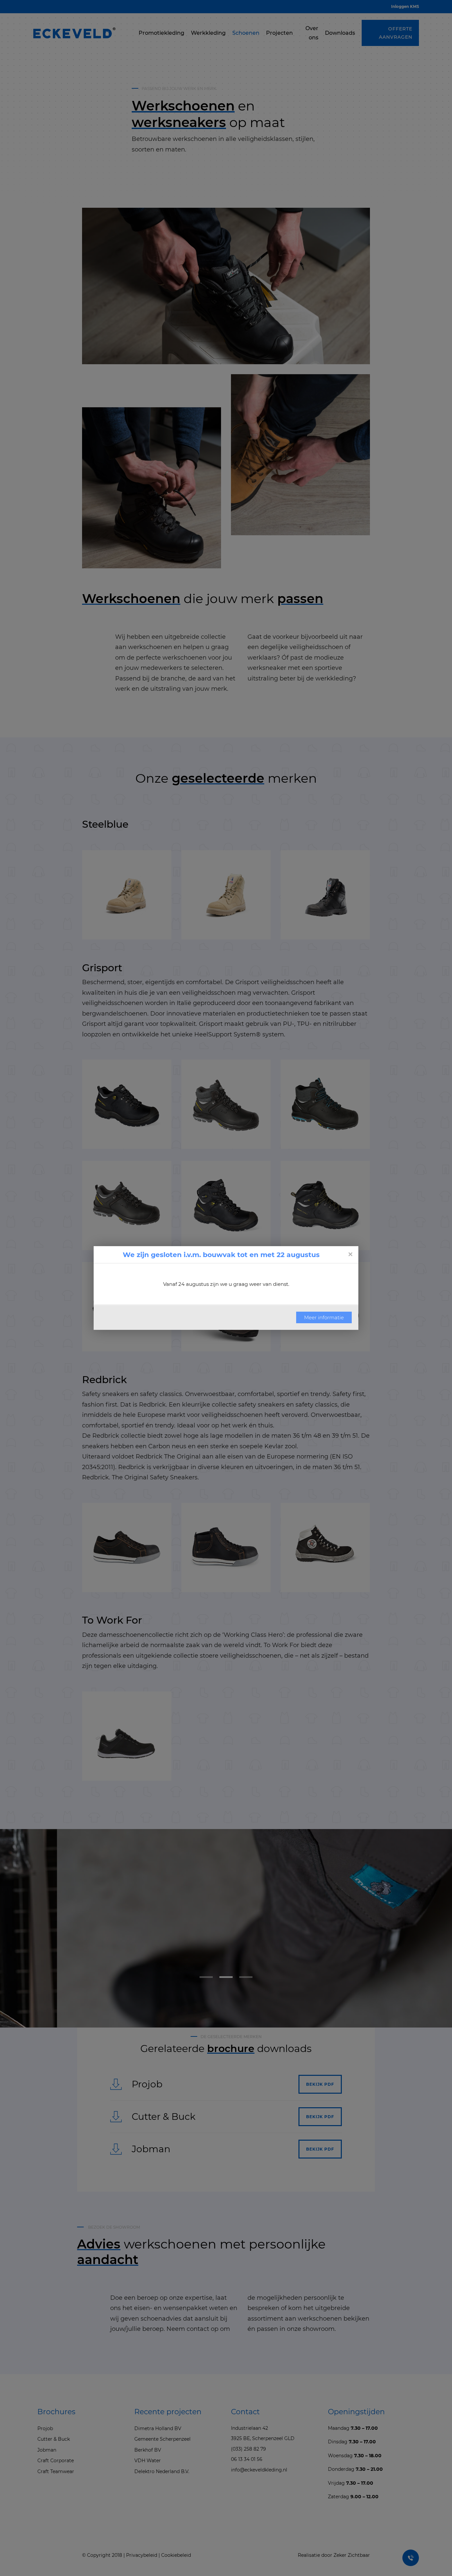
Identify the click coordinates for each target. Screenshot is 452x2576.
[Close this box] (350, 1254)
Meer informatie (324, 1317)
